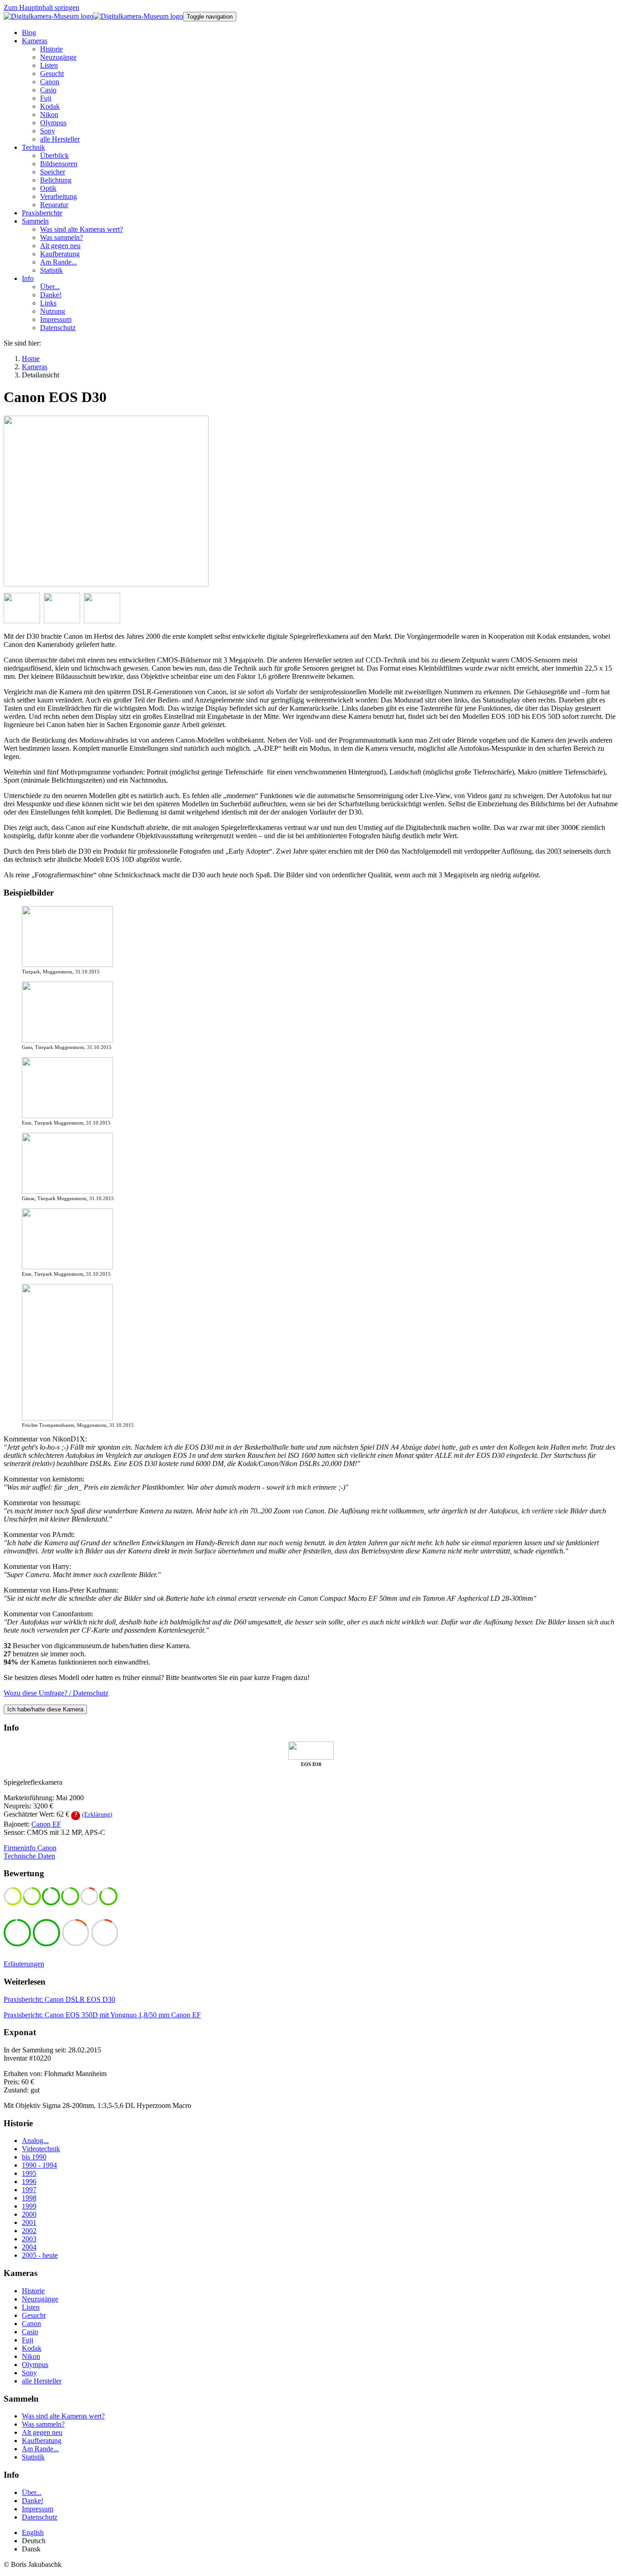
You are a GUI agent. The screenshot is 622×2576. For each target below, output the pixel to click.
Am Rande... (40, 2449)
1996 (29, 2181)
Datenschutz (40, 2517)
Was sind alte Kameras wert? (63, 2416)
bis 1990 (34, 2157)
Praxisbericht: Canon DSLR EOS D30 (59, 1999)
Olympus (35, 2365)
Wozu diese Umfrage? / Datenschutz (56, 1693)
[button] (35, 41)
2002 (29, 2231)
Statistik (33, 2457)
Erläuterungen (24, 1964)
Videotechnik (41, 2149)
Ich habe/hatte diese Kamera (45, 1709)
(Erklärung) (97, 1815)
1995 (29, 2173)
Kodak (32, 2348)
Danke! (33, 2501)
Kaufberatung (42, 2441)
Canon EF (46, 1824)
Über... (32, 2492)
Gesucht (34, 2315)
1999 (29, 2206)
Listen (31, 2307)
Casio (30, 2332)
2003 (29, 2239)
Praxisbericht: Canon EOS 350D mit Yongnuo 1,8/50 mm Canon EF (102, 2015)
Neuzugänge (40, 2299)
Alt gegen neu (42, 2432)
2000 (29, 2214)
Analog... (35, 2141)
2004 (29, 2247)
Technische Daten (29, 1856)
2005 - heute (40, 2255)
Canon (31, 2324)
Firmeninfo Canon (30, 1848)
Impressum (38, 2509)
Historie (33, 2291)
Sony (29, 2373)
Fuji (28, 2340)
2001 (29, 2222)
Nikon (31, 2356)
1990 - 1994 (39, 2165)
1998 (29, 2198)
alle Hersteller (42, 2381)
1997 (29, 2190)
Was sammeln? (43, 2424)
